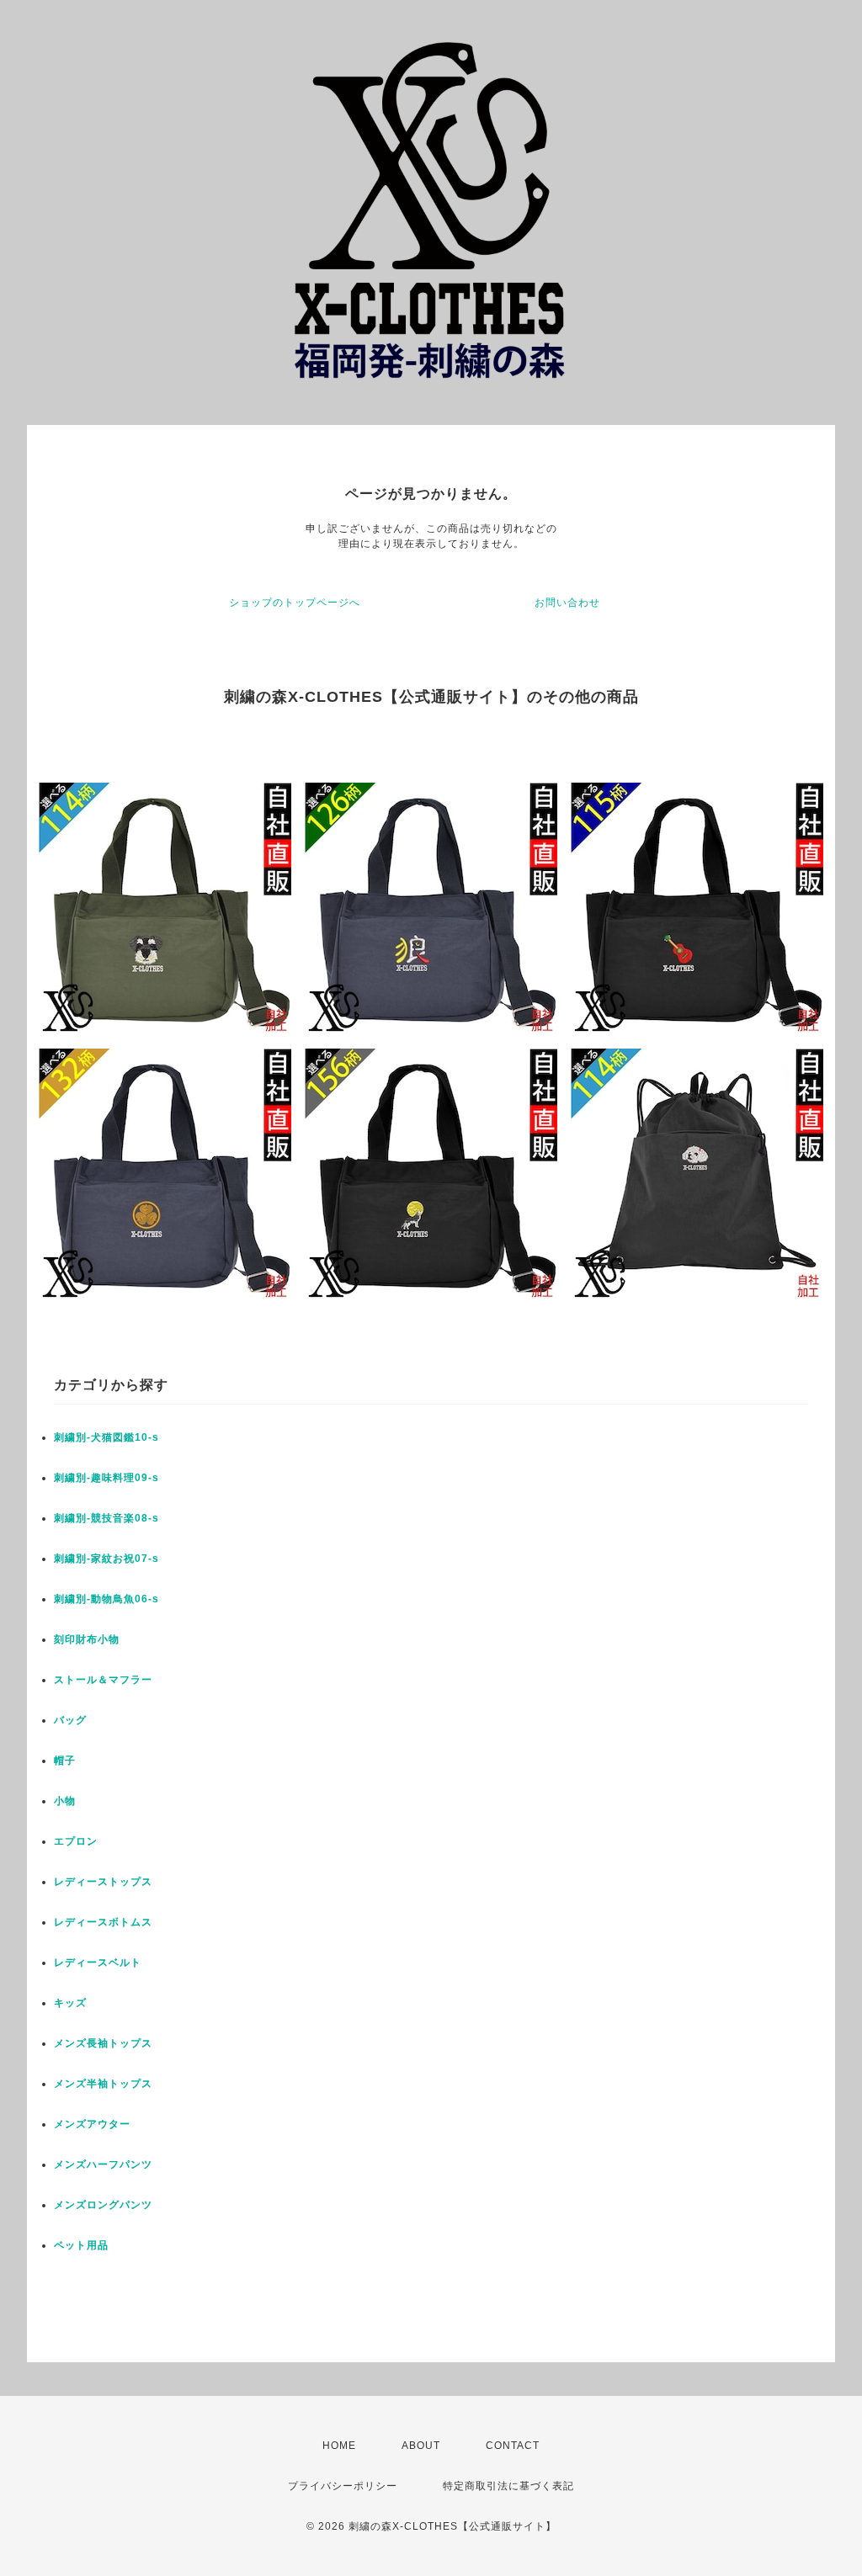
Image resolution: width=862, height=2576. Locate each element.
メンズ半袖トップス (103, 2084)
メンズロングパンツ (103, 2205)
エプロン (76, 1841)
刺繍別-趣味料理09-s (106, 1478)
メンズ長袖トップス (103, 2043)
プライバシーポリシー (343, 2486)
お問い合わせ (567, 603)
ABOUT (421, 2446)
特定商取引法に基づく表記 (508, 2486)
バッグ (70, 1720)
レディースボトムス (103, 1922)
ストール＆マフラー (103, 1680)
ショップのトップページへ (295, 603)
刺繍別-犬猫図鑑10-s (106, 1437)
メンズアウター (92, 2124)
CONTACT (513, 2446)
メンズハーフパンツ (103, 2164)
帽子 (65, 1761)
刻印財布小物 (87, 1639)
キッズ (70, 2003)
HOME (339, 2446)
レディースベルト (98, 1963)
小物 (65, 1801)
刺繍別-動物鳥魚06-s (106, 1599)
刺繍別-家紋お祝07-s (106, 1559)
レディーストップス (103, 1882)
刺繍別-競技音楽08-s (106, 1518)
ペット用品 (81, 2245)
